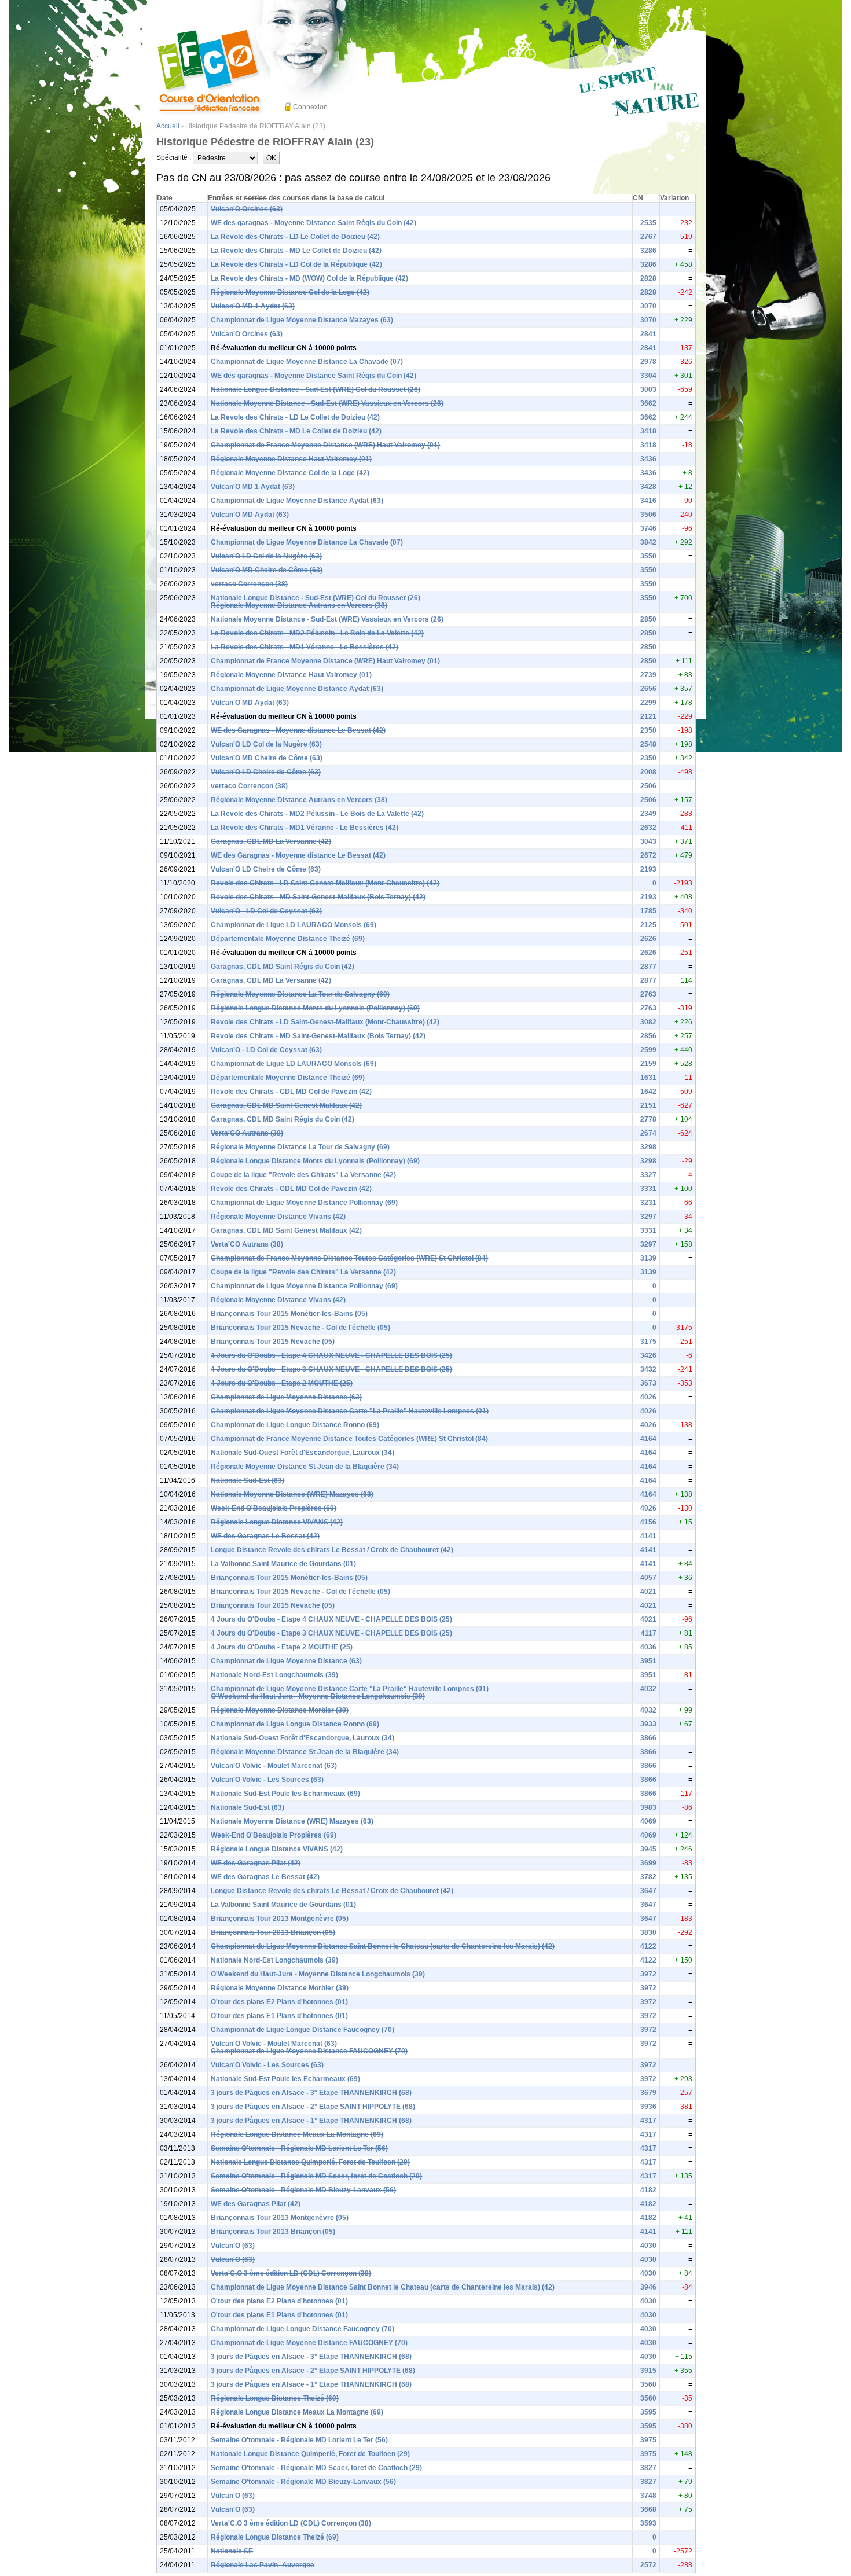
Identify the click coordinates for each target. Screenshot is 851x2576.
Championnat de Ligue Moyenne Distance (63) (286, 1397)
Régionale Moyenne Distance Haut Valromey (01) (291, 459)
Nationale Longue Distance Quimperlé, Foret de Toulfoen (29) (310, 2162)
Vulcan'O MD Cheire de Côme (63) (267, 570)
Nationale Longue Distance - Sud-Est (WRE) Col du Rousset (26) (316, 389)
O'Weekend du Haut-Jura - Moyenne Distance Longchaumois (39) (318, 1696)
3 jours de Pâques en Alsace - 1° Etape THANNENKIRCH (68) (311, 2121)
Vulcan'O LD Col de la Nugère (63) (266, 556)
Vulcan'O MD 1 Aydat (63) (253, 306)
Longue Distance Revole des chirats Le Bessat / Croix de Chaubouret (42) (332, 1550)
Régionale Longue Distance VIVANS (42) (277, 1522)
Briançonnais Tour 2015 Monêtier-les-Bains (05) (289, 1314)
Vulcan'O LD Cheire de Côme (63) (266, 772)
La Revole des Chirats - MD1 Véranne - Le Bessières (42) (305, 647)
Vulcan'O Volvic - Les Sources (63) (267, 1780)
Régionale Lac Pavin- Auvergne (263, 2565)
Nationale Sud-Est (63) (247, 1480)
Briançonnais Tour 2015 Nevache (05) (273, 1342)
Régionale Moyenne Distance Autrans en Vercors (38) (299, 605)
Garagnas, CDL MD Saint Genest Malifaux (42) (286, 1105)
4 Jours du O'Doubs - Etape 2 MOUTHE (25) (282, 1383)
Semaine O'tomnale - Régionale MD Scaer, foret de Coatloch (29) (316, 2176)
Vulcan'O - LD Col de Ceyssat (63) (266, 911)
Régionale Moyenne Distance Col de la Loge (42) (290, 292)
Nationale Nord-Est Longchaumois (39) (274, 1675)
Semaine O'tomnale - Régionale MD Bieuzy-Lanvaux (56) (303, 2190)
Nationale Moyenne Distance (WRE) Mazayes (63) (292, 1494)
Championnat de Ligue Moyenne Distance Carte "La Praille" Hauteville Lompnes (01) (350, 1411)
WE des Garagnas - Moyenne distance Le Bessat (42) (298, 730)
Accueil (168, 126)
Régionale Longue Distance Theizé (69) (275, 2398)
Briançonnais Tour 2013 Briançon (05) (273, 1932)
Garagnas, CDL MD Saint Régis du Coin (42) (283, 967)
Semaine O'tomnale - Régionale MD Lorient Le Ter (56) (299, 2148)
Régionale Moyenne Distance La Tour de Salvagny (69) (300, 994)
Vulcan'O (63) (233, 2246)
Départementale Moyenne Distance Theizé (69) (288, 939)
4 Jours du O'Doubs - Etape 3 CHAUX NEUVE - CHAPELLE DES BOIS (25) (331, 1369)
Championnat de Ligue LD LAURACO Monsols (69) (294, 925)
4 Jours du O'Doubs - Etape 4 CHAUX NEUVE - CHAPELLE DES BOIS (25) (331, 1355)
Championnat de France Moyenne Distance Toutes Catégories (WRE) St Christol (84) (349, 1258)
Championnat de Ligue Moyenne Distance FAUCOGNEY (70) (309, 2051)
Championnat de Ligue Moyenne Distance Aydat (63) (297, 501)
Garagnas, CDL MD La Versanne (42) (271, 841)
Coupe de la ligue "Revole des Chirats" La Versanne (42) (303, 1175)
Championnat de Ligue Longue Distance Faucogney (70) (302, 2030)
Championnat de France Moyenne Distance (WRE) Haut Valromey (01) (325, 445)
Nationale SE (232, 2551)
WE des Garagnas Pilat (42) (256, 1863)
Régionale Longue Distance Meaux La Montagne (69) (297, 2134)
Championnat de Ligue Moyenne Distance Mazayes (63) (302, 320)
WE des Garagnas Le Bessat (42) (265, 1536)
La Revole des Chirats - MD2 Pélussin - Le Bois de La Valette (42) (317, 633)
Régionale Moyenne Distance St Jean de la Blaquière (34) (305, 1467)
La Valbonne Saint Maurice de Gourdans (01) (283, 1564)
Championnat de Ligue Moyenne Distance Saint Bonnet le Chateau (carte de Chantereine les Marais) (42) (383, 1946)
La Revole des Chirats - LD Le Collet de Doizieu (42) (295, 237)
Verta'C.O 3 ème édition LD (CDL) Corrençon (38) (291, 2273)
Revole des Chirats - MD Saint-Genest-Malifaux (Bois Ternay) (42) (318, 897)
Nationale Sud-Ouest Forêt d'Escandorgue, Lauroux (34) (302, 1453)
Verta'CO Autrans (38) (247, 1133)
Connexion (310, 107)
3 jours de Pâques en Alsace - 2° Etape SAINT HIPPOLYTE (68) (313, 2107)
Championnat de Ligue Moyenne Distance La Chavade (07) (307, 362)
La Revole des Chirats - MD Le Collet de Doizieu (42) (296, 251)
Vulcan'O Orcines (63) (247, 209)
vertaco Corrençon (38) (249, 584)
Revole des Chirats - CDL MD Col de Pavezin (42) (291, 1092)
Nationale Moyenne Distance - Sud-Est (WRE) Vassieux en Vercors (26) (327, 403)
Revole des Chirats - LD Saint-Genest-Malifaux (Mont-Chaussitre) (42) (325, 883)
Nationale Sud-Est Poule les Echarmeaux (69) (285, 1794)
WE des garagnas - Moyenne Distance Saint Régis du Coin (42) (313, 223)
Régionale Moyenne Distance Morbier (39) (280, 1710)
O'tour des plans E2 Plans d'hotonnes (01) (279, 2002)
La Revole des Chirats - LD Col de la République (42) (296, 264)
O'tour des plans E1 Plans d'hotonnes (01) (279, 2016)
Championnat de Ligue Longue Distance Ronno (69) (295, 1425)
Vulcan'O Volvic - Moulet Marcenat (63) (274, 1766)
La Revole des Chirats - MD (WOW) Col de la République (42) (309, 278)
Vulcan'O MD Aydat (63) (250, 515)
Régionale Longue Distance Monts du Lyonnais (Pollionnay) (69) (315, 1008)
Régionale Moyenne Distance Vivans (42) (278, 1217)
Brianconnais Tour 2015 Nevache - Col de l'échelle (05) (300, 1328)
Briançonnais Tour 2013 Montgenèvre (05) (280, 1919)
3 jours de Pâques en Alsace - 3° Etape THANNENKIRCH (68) (311, 2093)
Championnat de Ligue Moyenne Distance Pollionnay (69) (304, 1203)
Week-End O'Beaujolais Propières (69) (274, 1508)
